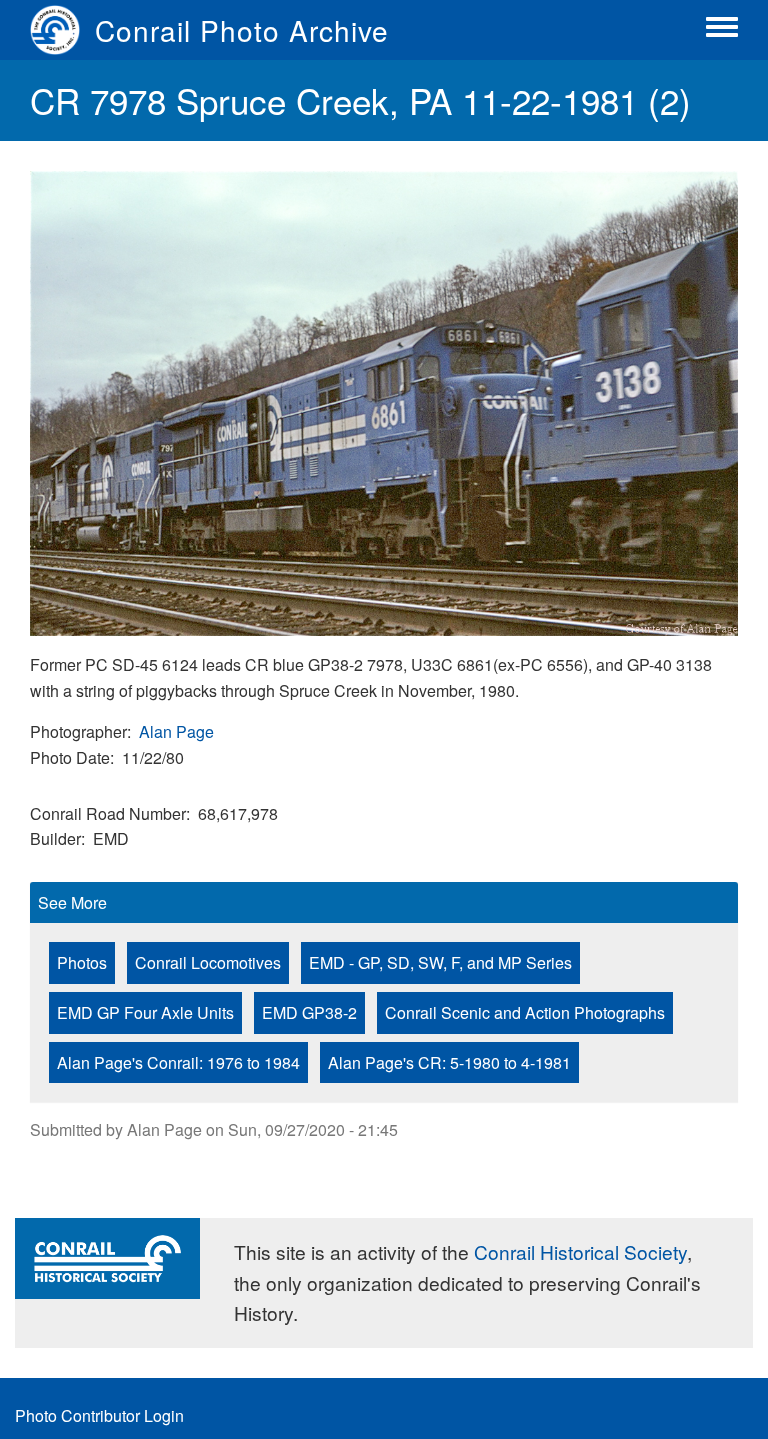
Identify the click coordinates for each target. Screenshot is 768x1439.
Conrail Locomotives (208, 962)
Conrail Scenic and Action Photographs (525, 1012)
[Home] (62, 30)
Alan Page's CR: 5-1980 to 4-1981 (449, 1062)
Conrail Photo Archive (242, 30)
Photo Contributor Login (99, 1415)
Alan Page (176, 731)
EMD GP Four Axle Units (145, 1012)
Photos (82, 962)
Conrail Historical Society (580, 1251)
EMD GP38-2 (309, 1012)
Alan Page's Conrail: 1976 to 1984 (178, 1062)
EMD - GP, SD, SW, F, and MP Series (440, 962)
